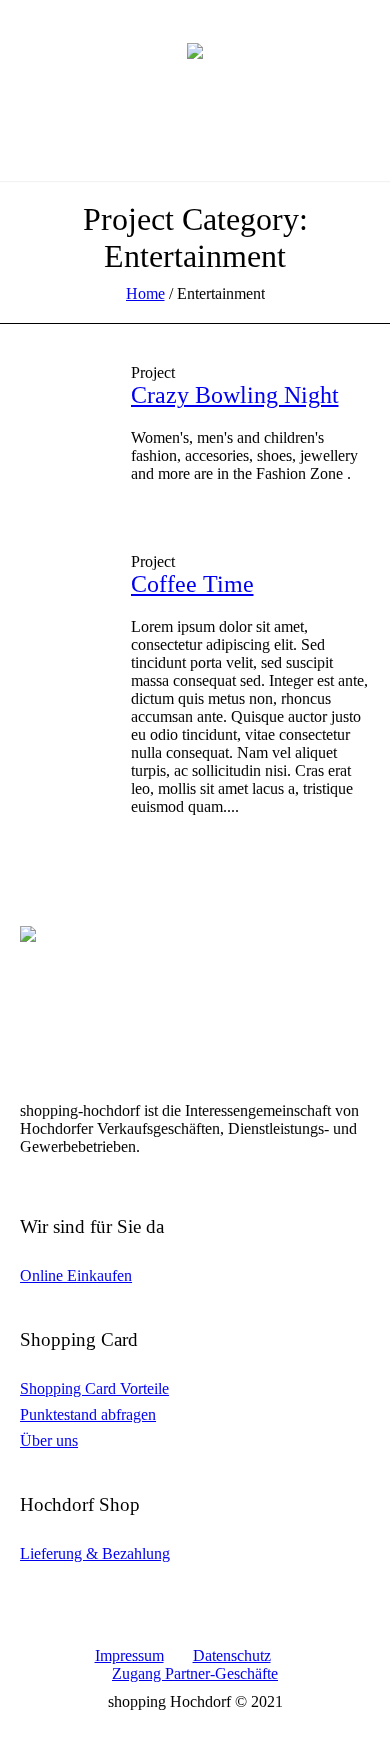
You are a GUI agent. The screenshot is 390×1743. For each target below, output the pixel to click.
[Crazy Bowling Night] (60, 404)
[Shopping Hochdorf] (195, 50)
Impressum (129, 1655)
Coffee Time (192, 584)
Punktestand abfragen (88, 1414)
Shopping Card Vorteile (94, 1388)
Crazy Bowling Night (235, 395)
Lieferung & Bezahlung (95, 1553)
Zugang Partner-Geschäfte (195, 1673)
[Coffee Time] (60, 593)
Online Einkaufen (76, 1275)
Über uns (49, 1440)
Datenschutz (232, 1655)
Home (145, 293)
